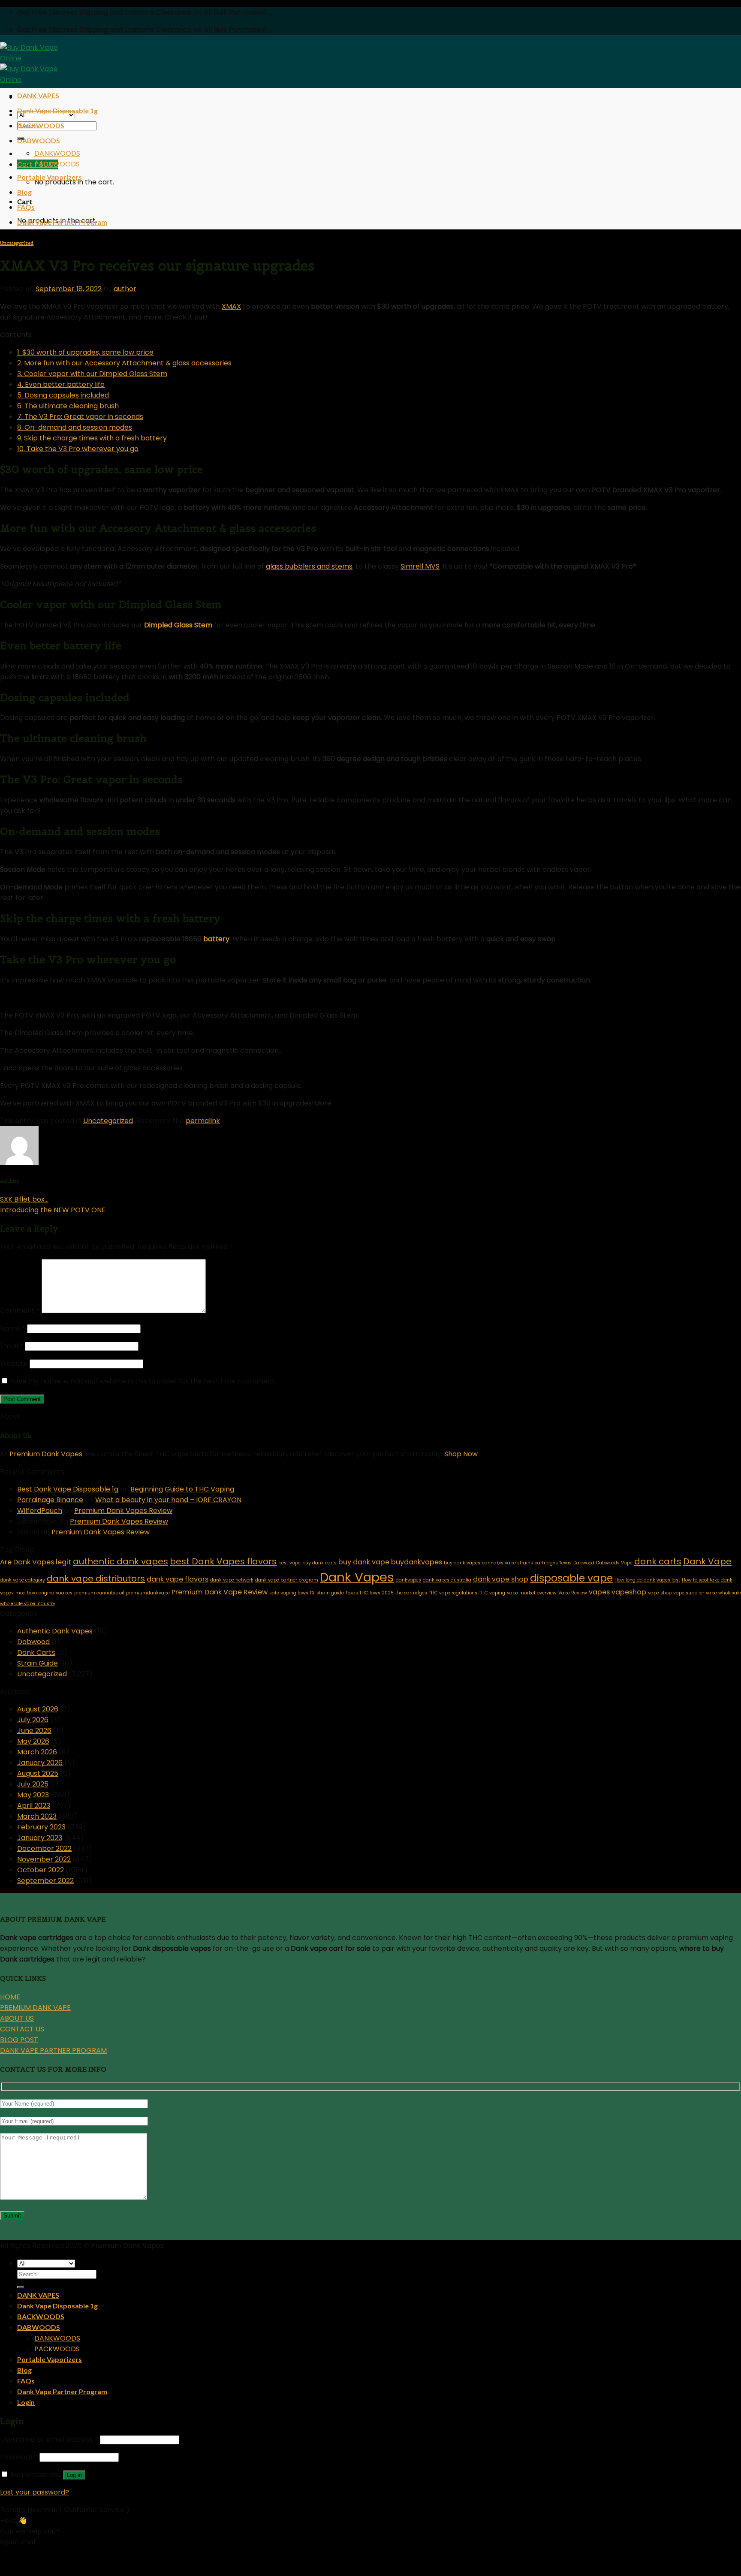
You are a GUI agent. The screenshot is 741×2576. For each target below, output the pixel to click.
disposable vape (571, 1578)
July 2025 (33, 1784)
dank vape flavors (178, 1579)
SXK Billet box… (24, 1199)
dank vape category (23, 1580)
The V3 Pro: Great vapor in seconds (80, 417)
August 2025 (38, 1773)
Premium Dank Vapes (46, 1454)
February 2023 (41, 1827)
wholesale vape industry (28, 1604)
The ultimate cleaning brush (68, 406)
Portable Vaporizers (50, 177)
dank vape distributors (96, 1579)
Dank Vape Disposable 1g (57, 110)
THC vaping (492, 1593)
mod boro (26, 1593)
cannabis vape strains (508, 1563)
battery (216, 939)
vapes (599, 1592)
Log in (74, 2475)
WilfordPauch (40, 1511)
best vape (289, 1563)
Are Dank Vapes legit (36, 1562)
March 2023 (37, 1816)
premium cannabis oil (99, 1593)
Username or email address (49, 2439)
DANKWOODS (57, 153)
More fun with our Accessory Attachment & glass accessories (124, 363)
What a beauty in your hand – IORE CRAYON (168, 1500)
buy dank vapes (462, 1563)
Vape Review (573, 1593)
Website (14, 1363)
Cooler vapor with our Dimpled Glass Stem (92, 374)
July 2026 (33, 1720)
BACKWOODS (41, 125)
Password (19, 2457)
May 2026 (33, 1741)
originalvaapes (56, 1593)
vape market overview (532, 1593)
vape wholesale (723, 1593)
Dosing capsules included (63, 395)
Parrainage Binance (50, 1500)
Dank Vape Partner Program (62, 222)
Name (13, 1328)
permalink (203, 1121)
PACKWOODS (57, 164)
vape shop (660, 1593)
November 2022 (44, 1859)
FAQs (26, 207)
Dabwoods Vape (614, 1563)
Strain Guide (38, 1663)
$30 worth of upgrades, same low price (85, 352)
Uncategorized (17, 243)
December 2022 (44, 1848)
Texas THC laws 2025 (370, 1593)
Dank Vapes (357, 1577)
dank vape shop (501, 1579)
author (125, 289)
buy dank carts (319, 1563)
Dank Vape (707, 1561)
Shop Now (462, 1454)
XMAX (231, 306)
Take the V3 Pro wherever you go (78, 449)
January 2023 (40, 1838)
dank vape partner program (287, 1580)
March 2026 (37, 1752)
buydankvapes (417, 1562)
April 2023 (34, 1806)
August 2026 (38, 1709)
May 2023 (33, 1795)
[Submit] (21, 2287)
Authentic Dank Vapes (55, 1631)
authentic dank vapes (120, 1561)
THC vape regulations (453, 1593)
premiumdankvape (148, 1593)
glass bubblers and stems (309, 566)
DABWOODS (39, 140)
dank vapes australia (447, 1580)
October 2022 (41, 1870)
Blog (24, 192)
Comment (20, 1311)
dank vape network (232, 1580)
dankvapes (408, 1580)
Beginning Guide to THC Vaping (182, 1489)
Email (12, 1346)
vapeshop (629, 1592)
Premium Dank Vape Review (220, 1592)
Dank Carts (36, 1653)
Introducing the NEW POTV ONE (53, 1210)
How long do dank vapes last (647, 1580)
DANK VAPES (38, 95)
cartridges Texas (553, 1563)
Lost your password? (35, 2492)
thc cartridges (411, 1593)
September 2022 (45, 1881)
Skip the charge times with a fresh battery (92, 438)
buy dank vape (364, 1562)
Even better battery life (61, 384)
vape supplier (689, 1593)
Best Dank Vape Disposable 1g (68, 1489)
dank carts (658, 1561)
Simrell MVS (420, 566)
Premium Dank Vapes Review (123, 1511)
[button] (370, 2556)
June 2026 (34, 1731)
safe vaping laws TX (292, 1593)
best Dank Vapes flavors (223, 1561)
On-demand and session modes (75, 427)
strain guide (330, 1593)
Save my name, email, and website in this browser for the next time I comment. (143, 1381)
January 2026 (40, 1763)
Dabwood (584, 1563)
